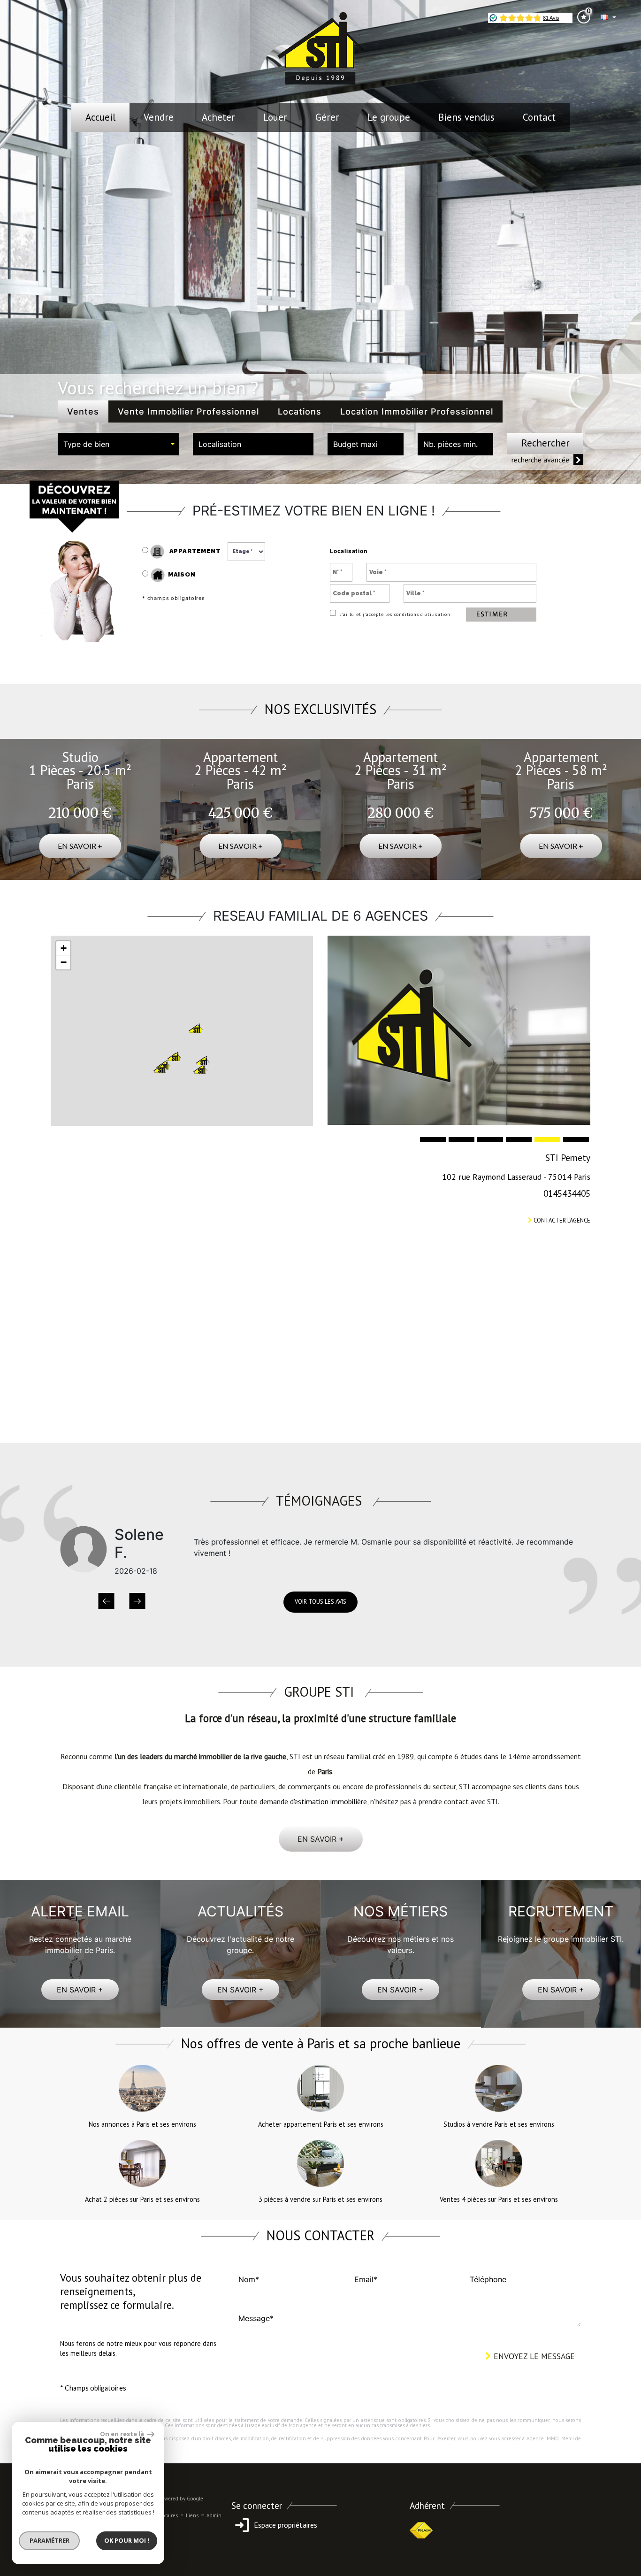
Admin (214, 2515)
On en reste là (122, 2434)
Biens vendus (466, 117)
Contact (539, 117)
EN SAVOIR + (80, 1990)
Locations (300, 411)
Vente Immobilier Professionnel (188, 411)
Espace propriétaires (285, 2525)
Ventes (83, 411)
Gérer (327, 117)
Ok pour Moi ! (127, 2540)
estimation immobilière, (331, 1801)
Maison (182, 574)
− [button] (64, 962)
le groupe (389, 117)
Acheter (218, 117)
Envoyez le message (533, 2356)
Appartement (194, 551)
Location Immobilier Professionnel (417, 411)
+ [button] (64, 948)
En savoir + (80, 846)
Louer (275, 117)
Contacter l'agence (561, 1220)
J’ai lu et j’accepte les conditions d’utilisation (394, 614)
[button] (106, 1602)
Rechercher (546, 443)
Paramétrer (50, 2540)
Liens (192, 2515)
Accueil (100, 117)
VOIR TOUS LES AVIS (320, 1602)
